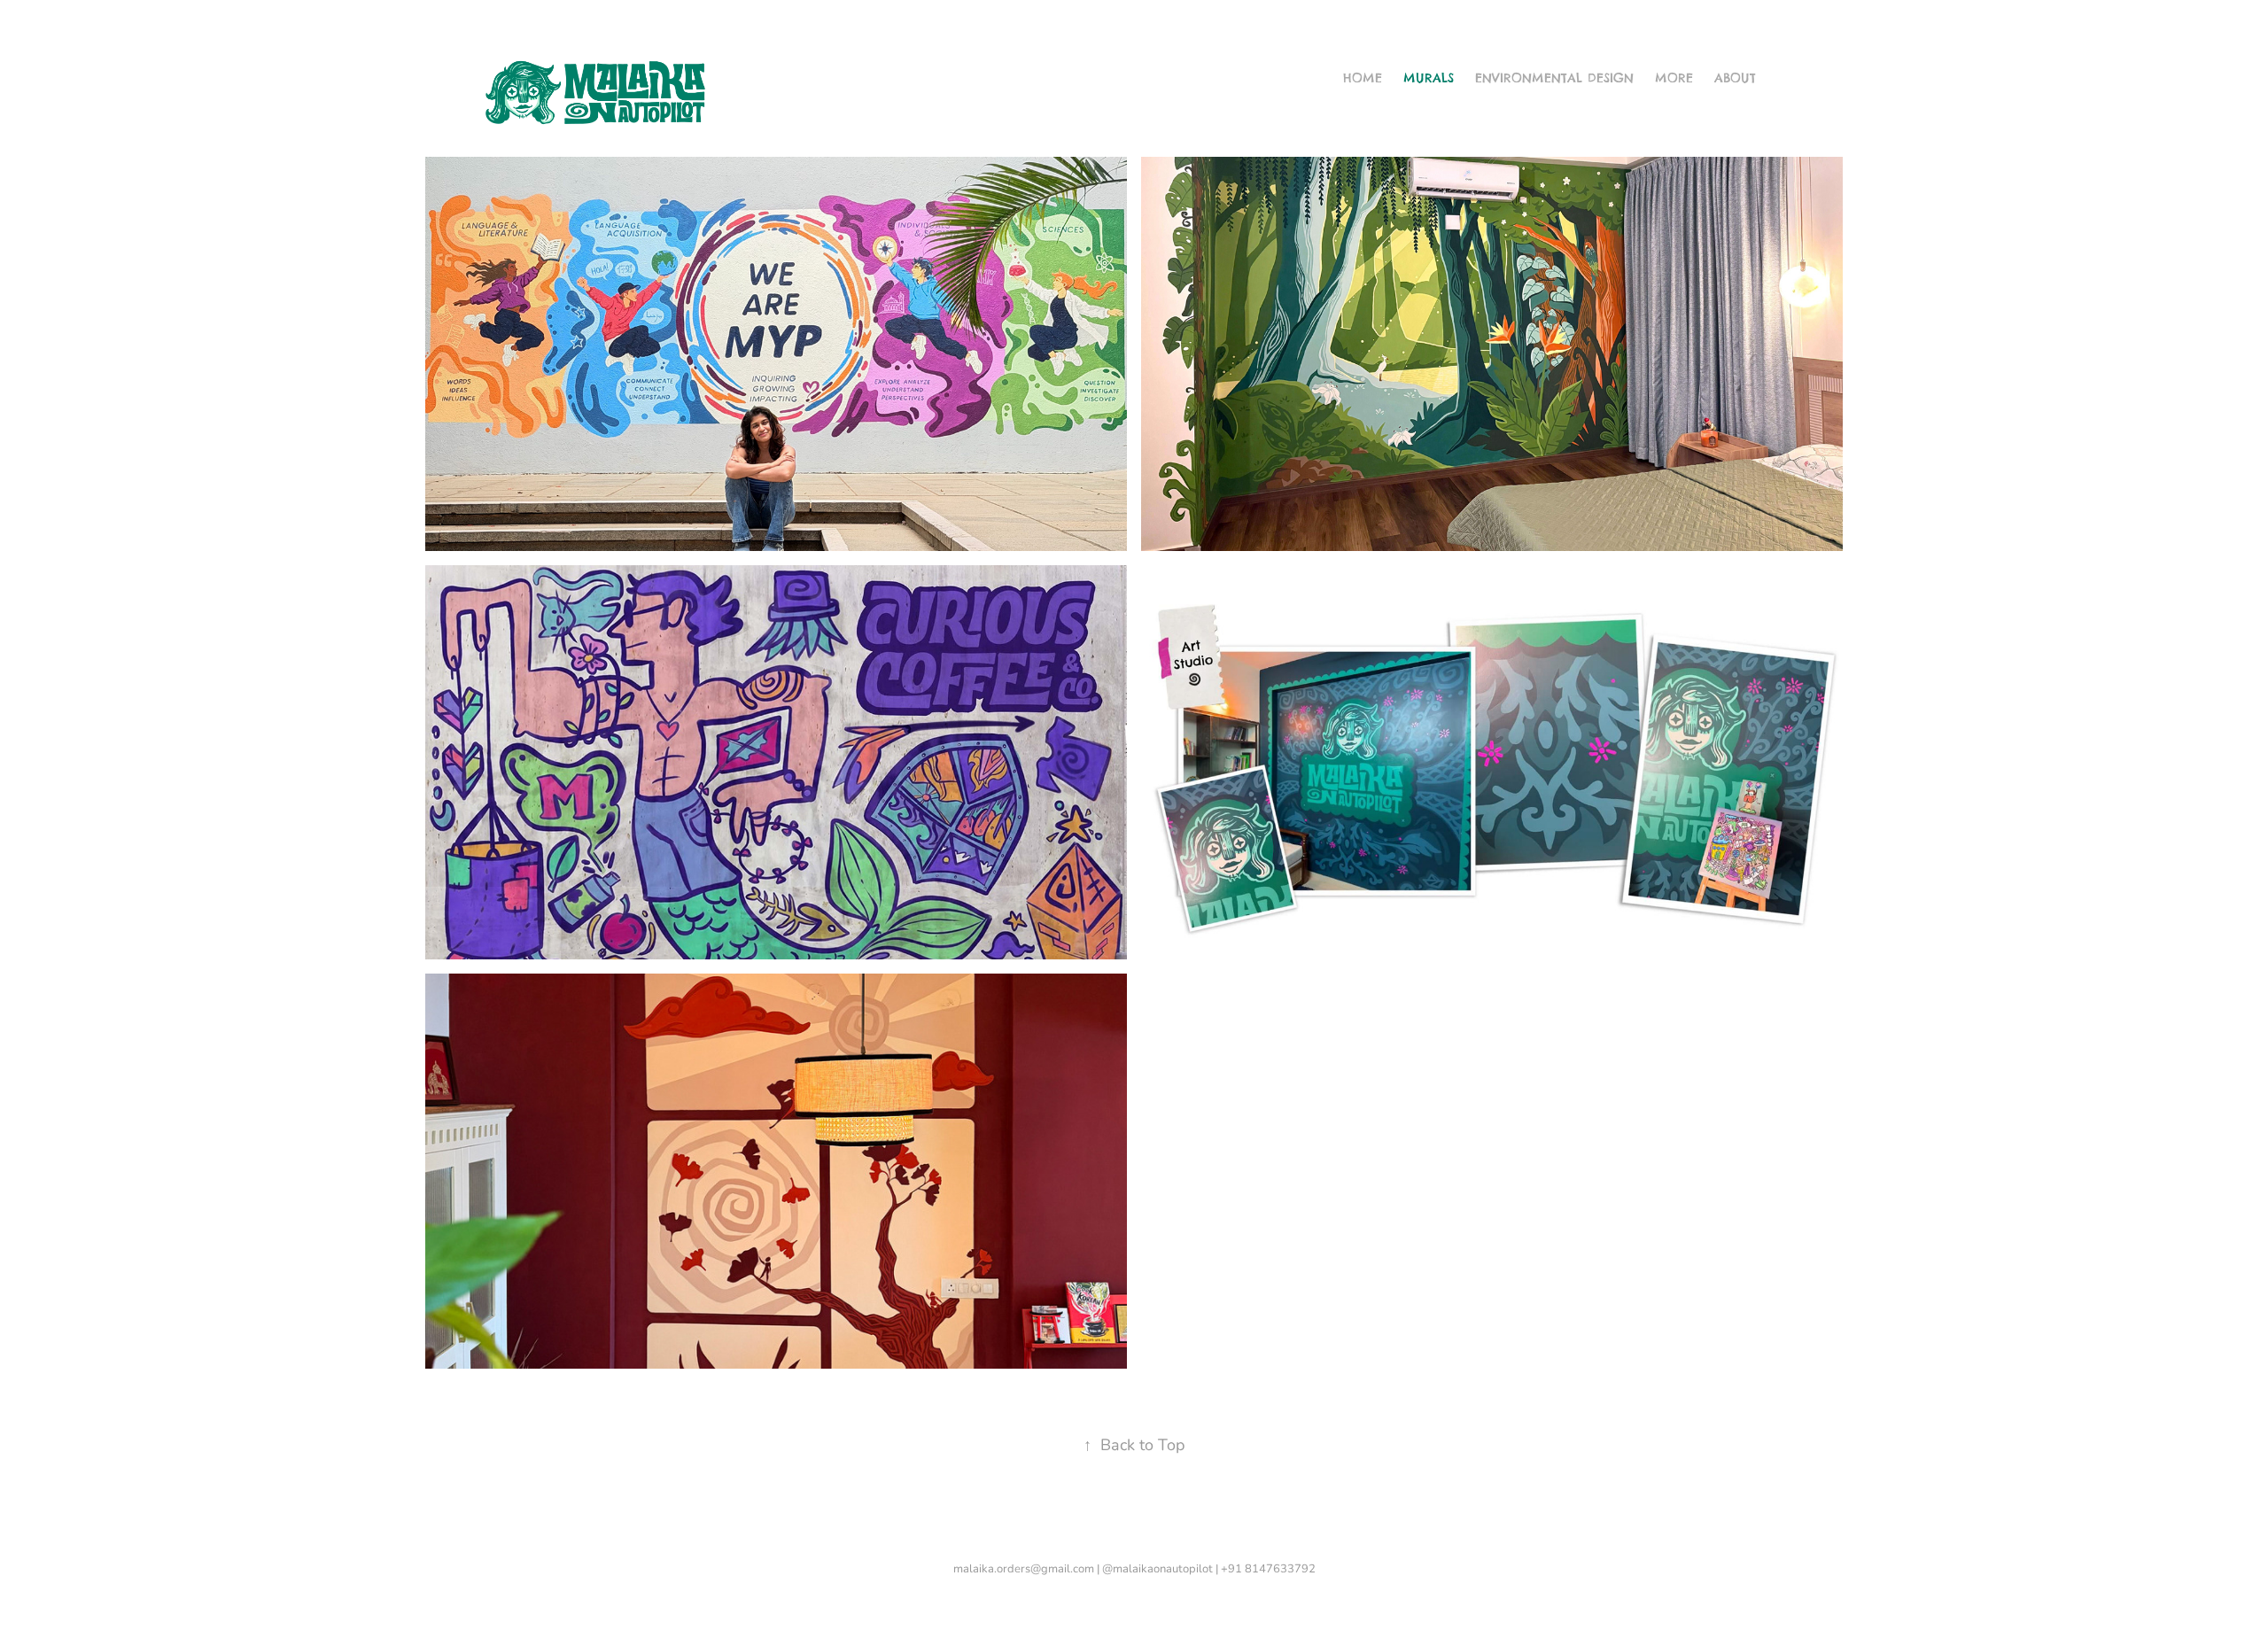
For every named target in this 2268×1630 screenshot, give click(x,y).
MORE (1674, 78)
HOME (1363, 78)
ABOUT (1735, 78)
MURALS (1429, 78)
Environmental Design (1554, 78)
